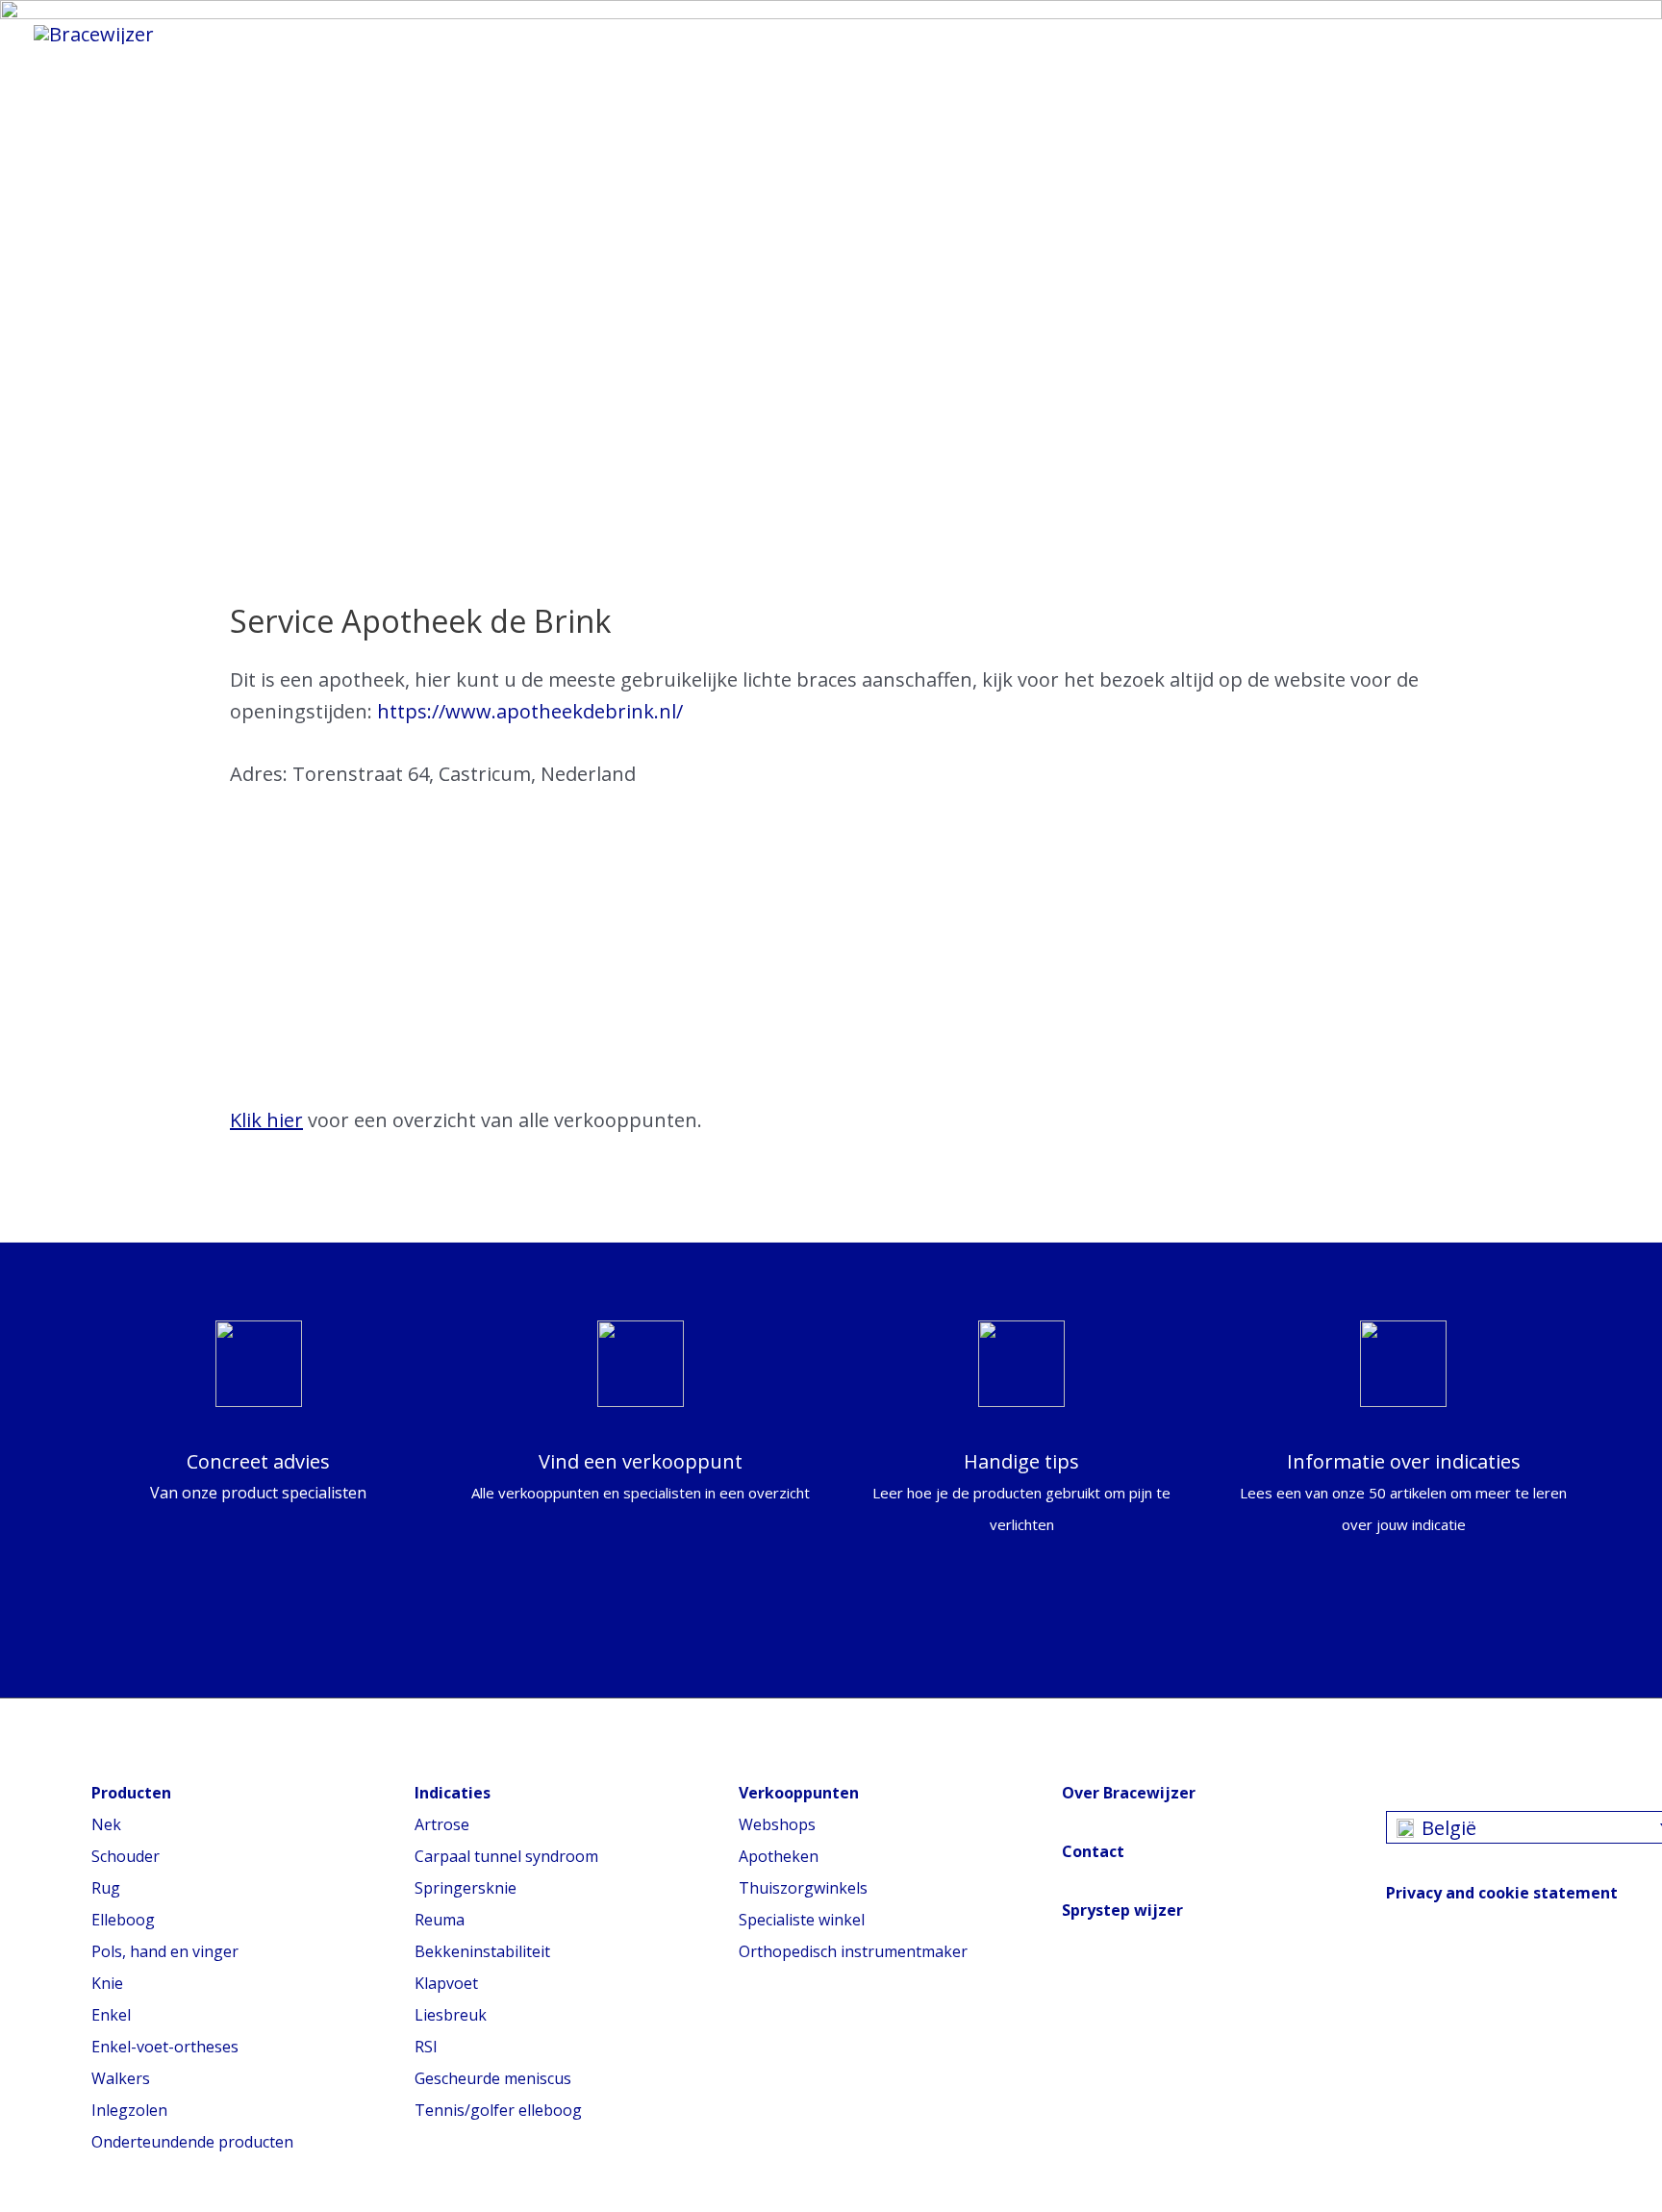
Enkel (111, 2015)
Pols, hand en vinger (165, 1951)
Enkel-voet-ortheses (165, 2047)
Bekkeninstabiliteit (482, 1951)
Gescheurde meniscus (493, 2078)
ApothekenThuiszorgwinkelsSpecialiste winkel (803, 1888)
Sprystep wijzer (1122, 1910)
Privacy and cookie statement (1502, 1893)
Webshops (777, 1824)
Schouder (126, 1856)
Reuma (440, 1920)
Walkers (121, 2078)
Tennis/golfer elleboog (498, 2110)
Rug (106, 1888)
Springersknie (466, 1888)
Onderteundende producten (192, 2142)
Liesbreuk (451, 2015)
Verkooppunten (1047, 34)
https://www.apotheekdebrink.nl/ (530, 711)
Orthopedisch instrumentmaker (853, 1951)
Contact (1093, 1851)
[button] (1171, 33)
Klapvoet (446, 1983)
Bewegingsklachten (676, 34)
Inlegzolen (129, 2110)
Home (241, 34)
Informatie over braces (424, 34)
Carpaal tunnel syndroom (506, 1856)
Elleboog (123, 1920)
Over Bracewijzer (1129, 1793)
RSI (426, 2047)
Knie (107, 1983)
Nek (106, 1824)
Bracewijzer (871, 34)
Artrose (442, 1824)
